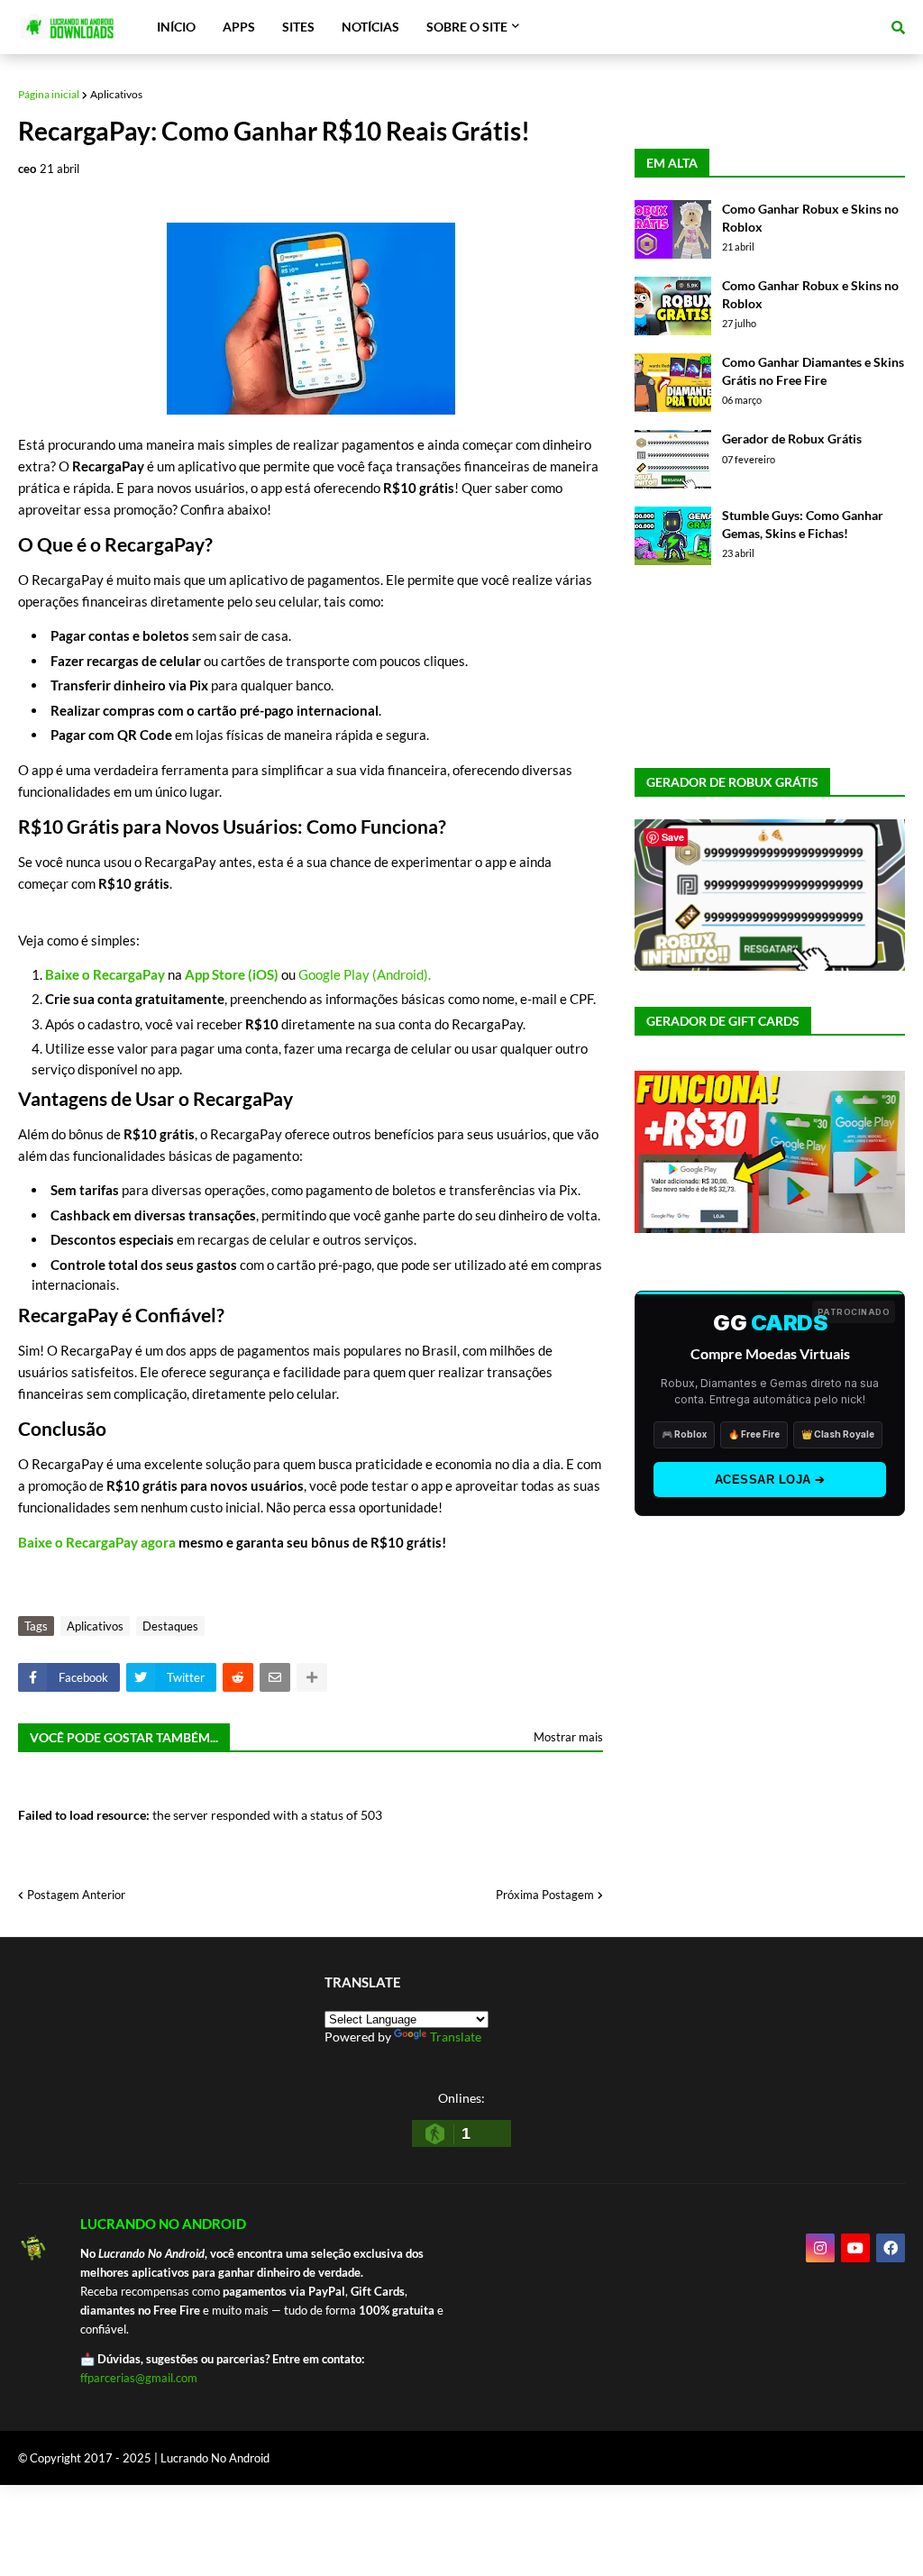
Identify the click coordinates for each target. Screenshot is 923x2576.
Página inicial (49, 94)
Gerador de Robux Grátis (792, 438)
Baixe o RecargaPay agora (97, 1542)
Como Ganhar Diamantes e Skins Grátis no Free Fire (813, 371)
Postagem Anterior (76, 1895)
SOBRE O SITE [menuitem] (467, 27)
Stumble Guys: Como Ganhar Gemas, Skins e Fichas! (803, 524)
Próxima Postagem (545, 1895)
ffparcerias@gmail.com (139, 2378)
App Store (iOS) (232, 974)
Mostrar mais (568, 1737)
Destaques (170, 1626)
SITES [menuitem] (298, 27)
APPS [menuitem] (239, 27)
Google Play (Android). (365, 974)
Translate (456, 2037)
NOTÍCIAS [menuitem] (370, 27)
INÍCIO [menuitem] (176, 27)
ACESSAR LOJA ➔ (770, 1480)
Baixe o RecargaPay (105, 974)
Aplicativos (116, 94)
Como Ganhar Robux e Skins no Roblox (810, 218)
